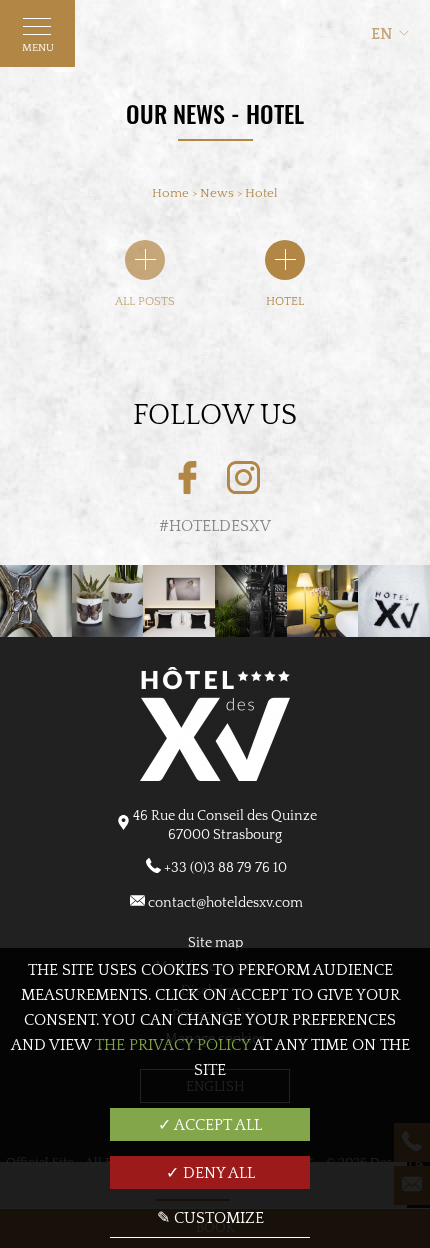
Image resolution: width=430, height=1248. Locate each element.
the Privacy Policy (172, 1045)
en (382, 34)
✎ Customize (210, 1218)
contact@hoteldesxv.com (225, 903)
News (218, 193)
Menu (38, 48)
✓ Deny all (210, 1173)
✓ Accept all (210, 1125)
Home (170, 193)
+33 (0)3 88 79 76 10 (225, 868)
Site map (215, 943)
